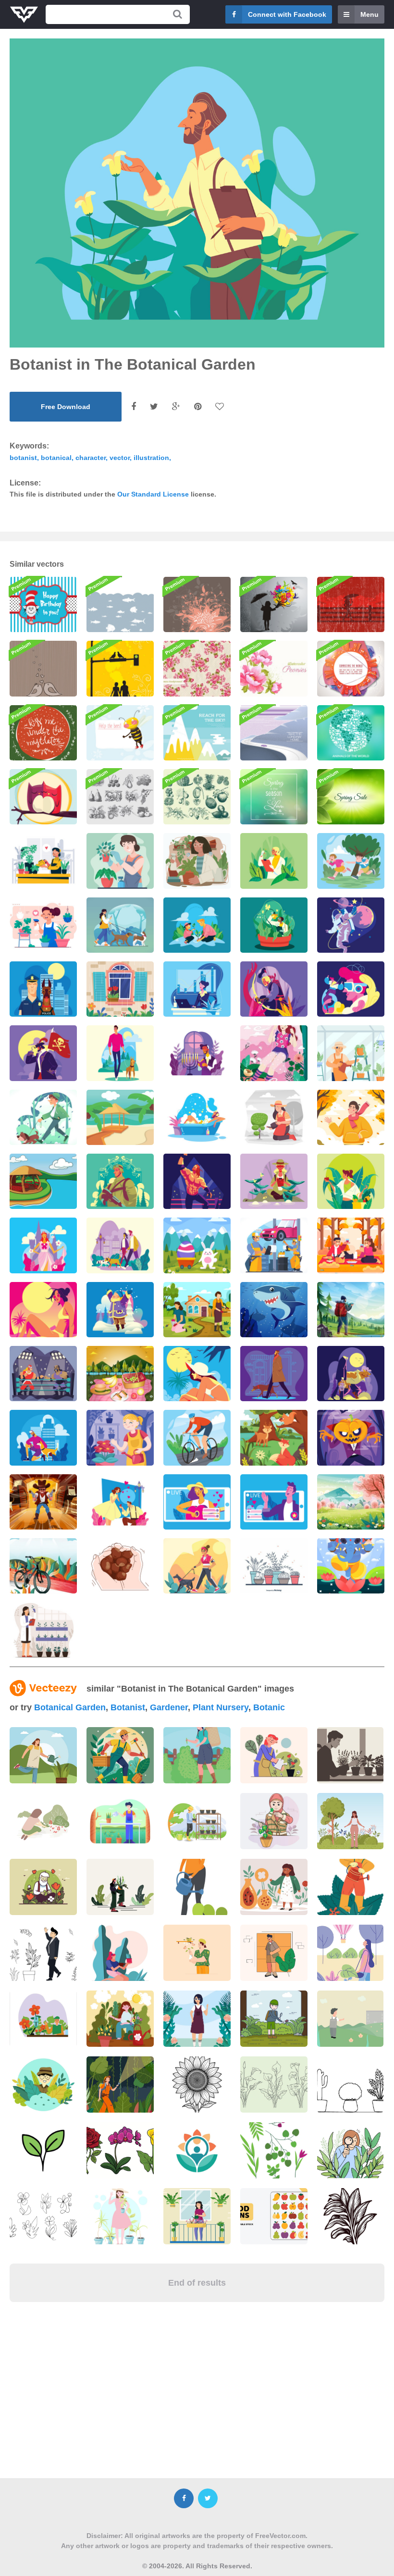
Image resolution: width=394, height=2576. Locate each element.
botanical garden (70, 1707)
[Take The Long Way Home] (274, 733)
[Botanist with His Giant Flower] (274, 925)
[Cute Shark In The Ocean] (274, 1310)
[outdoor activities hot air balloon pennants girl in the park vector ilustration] (350, 1953)
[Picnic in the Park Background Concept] (120, 1374)
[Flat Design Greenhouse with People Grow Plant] (351, 1053)
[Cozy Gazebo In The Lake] (43, 1181)
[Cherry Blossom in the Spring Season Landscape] (351, 1502)
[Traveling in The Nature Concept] (351, 1310)
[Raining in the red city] (351, 604)
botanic (269, 1707)
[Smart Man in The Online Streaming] (274, 1502)
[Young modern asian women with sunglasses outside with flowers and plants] (197, 2019)
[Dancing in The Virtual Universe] (351, 989)
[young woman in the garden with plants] (120, 1953)
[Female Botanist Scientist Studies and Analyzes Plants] (43, 1630)
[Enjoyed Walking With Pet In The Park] (43, 1117)
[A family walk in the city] (120, 668)
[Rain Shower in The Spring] (120, 989)
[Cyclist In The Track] (197, 1437)
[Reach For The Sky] (197, 733)
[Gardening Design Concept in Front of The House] (197, 1310)
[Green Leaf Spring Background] (351, 797)
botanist (23, 458)
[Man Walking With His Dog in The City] (274, 1374)
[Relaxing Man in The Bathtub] (197, 1117)
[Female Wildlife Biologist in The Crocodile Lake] (274, 1181)
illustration (151, 458)
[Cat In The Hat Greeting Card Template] (43, 604)
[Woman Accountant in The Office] (197, 989)
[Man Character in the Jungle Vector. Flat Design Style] (43, 2084)
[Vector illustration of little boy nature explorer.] (274, 2019)
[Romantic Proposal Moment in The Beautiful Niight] (120, 1502)
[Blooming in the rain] (274, 604)
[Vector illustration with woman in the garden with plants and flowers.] (43, 1821)
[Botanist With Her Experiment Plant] (274, 861)
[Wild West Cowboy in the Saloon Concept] (43, 1502)
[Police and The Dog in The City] (43, 989)
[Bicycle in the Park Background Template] (43, 1566)
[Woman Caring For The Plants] (120, 861)
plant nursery (221, 1707)
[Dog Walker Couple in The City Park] (120, 1245)
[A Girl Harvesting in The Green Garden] (351, 1181)
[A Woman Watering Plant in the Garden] (274, 1117)
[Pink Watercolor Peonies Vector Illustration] (274, 668)
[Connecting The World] (351, 668)
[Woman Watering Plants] (43, 861)
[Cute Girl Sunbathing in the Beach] (43, 1310)
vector (120, 458)
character (91, 458)
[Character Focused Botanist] (120, 1437)
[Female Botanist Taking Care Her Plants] (43, 925)
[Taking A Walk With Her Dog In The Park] (120, 925)
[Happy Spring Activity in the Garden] (274, 1053)
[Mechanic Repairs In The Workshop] (274, 1245)
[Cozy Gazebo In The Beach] (120, 1117)
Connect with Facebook (287, 14)
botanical (56, 458)
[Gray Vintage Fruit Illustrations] (120, 797)
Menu (369, 14)
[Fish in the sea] (120, 604)
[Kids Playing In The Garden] (351, 861)
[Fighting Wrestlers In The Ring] (43, 1374)
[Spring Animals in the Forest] (274, 1437)
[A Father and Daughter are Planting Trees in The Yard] (197, 925)
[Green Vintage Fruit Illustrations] (197, 797)
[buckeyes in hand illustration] (120, 1566)
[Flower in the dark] (197, 604)
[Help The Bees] (120, 733)
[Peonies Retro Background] (197, 668)
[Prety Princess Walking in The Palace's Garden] (43, 1245)
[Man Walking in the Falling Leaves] (351, 1117)
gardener (169, 1707)
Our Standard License (153, 494)
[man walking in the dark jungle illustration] (120, 2084)
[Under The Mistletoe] (43, 733)
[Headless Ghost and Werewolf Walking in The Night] (351, 1374)
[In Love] (43, 668)
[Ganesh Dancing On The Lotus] (351, 1566)
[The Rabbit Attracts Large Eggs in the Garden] (197, 1245)
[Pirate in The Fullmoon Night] (43, 1053)
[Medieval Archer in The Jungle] (274, 989)
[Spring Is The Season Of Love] (274, 797)
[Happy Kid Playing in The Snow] (120, 1310)
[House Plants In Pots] (274, 1566)
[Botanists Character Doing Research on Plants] (197, 861)
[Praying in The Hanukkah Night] (197, 1053)
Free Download (66, 407)
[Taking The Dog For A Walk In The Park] (197, 1566)
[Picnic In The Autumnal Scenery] (351, 1245)
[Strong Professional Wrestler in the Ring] (197, 1181)
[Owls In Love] (43, 797)
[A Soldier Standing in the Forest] (120, 1181)
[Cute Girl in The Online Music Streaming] (197, 1502)
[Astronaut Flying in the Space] (351, 925)
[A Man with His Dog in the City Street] (43, 1437)
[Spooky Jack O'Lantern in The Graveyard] (351, 1437)
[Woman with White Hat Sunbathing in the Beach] (197, 1374)
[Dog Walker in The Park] (120, 1053)
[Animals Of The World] (351, 733)
